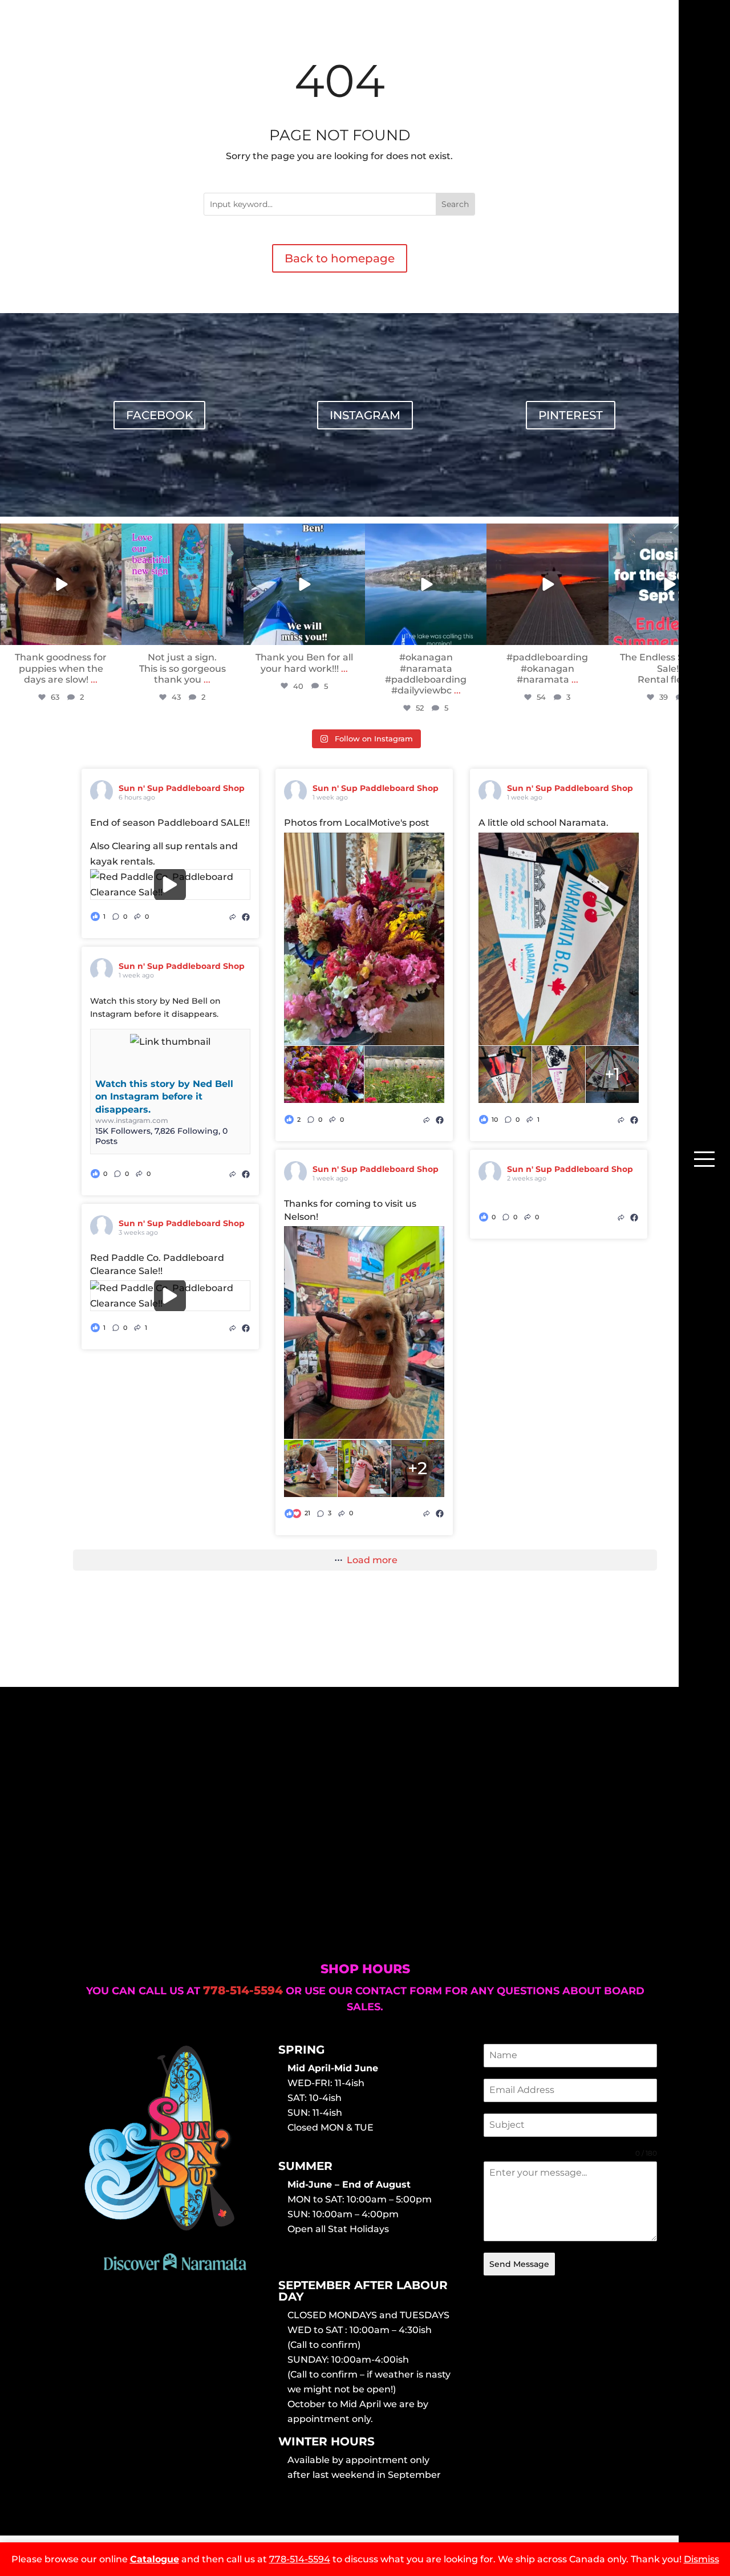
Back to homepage (340, 258)
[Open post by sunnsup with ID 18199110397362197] (182, 584)
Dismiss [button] (701, 2559)
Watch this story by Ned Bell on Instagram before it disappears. (164, 1097)
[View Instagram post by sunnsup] (111, 634)
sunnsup (60, 534)
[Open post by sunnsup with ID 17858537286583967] (426, 584)
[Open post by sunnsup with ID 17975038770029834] (304, 584)
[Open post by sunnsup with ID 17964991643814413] (669, 584)
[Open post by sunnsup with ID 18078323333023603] (547, 584)
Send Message (519, 2264)
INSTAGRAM (365, 415)
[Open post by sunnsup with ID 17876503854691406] (61, 584)
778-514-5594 (300, 2559)
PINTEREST (571, 415)
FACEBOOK (159, 415)
